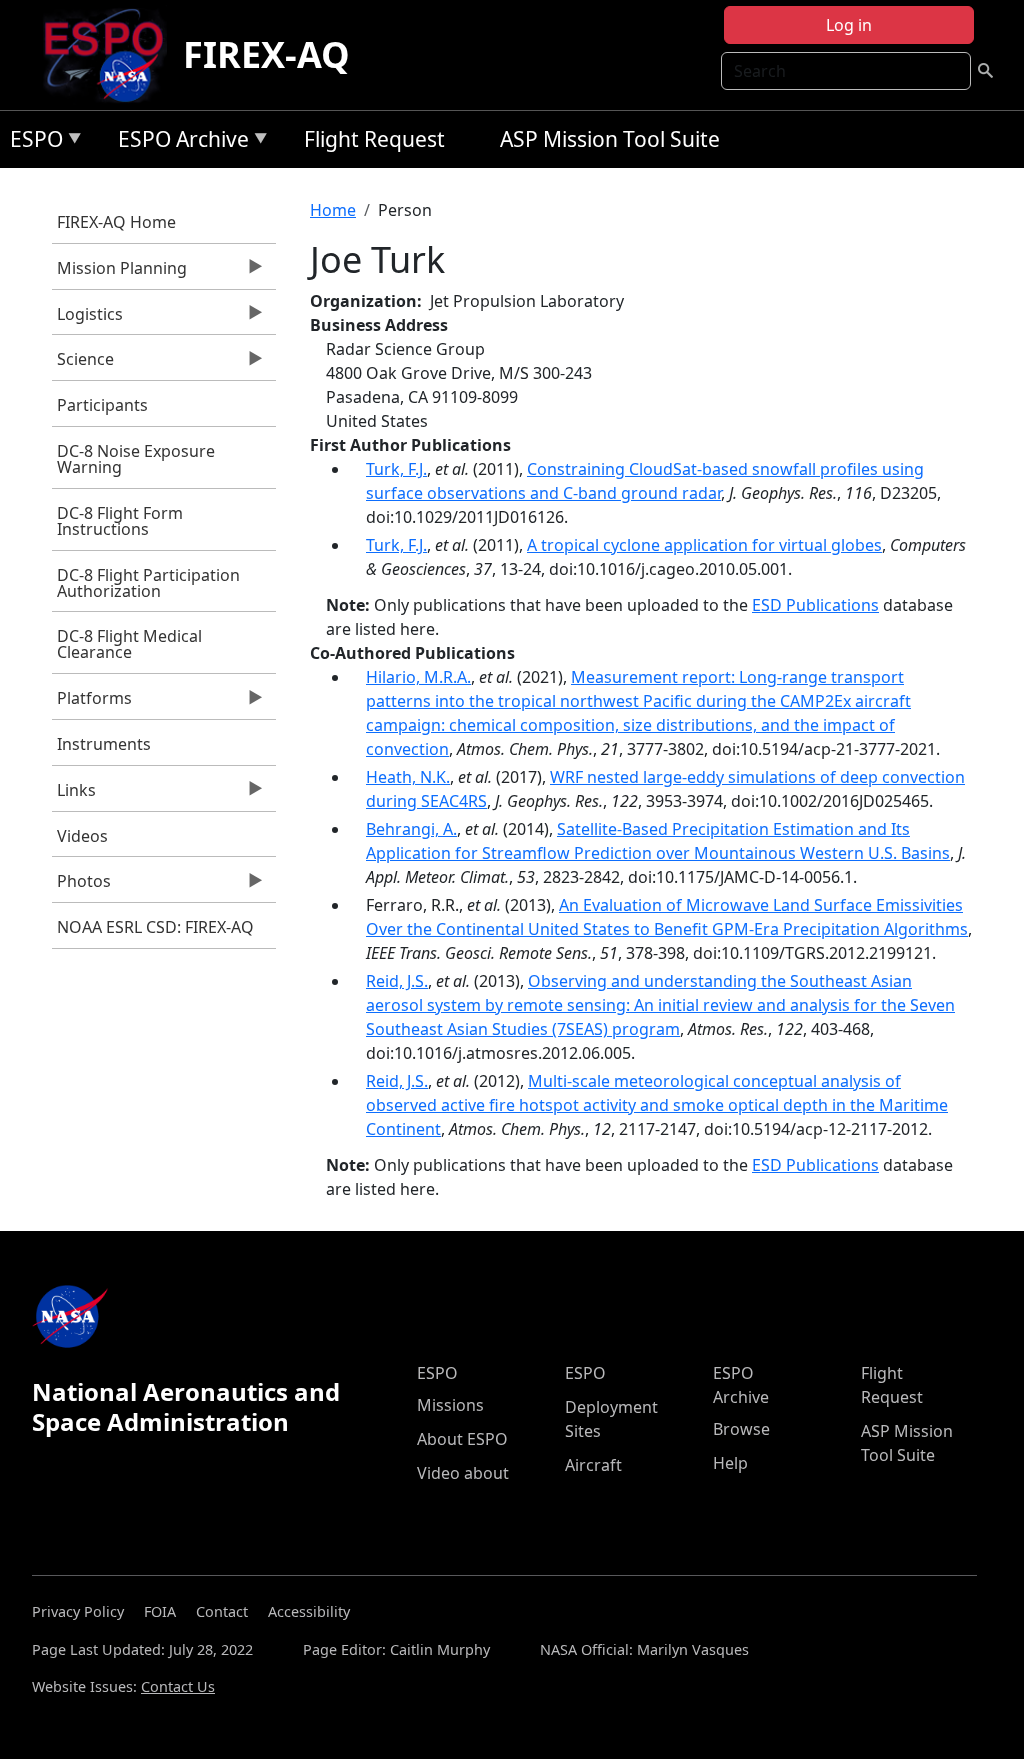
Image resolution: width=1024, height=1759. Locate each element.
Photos (81, 886)
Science (83, 364)
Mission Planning (119, 273)
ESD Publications (815, 605)
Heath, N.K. (408, 777)
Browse (741, 1429)
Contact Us (178, 1686)
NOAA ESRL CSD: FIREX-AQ (155, 927)
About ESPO (462, 1439)
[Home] (111, 55)
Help (730, 1463)
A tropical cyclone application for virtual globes (704, 545)
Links (74, 795)
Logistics (87, 319)
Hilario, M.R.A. (418, 677)
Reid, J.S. (397, 981)
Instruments (104, 744)
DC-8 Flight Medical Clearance (129, 644)
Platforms (92, 703)
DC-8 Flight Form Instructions (120, 521)
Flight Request (374, 139)
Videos (82, 836)
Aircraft (593, 1465)
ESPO (31, 142)
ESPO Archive (178, 142)
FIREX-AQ (266, 54)
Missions (450, 1405)
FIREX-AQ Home (116, 222)
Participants (102, 405)
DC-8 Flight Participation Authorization (148, 583)
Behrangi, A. (411, 829)
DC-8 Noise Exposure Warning (136, 459)
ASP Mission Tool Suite (610, 139)
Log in (849, 25)
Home (333, 210)
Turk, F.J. (396, 469)
